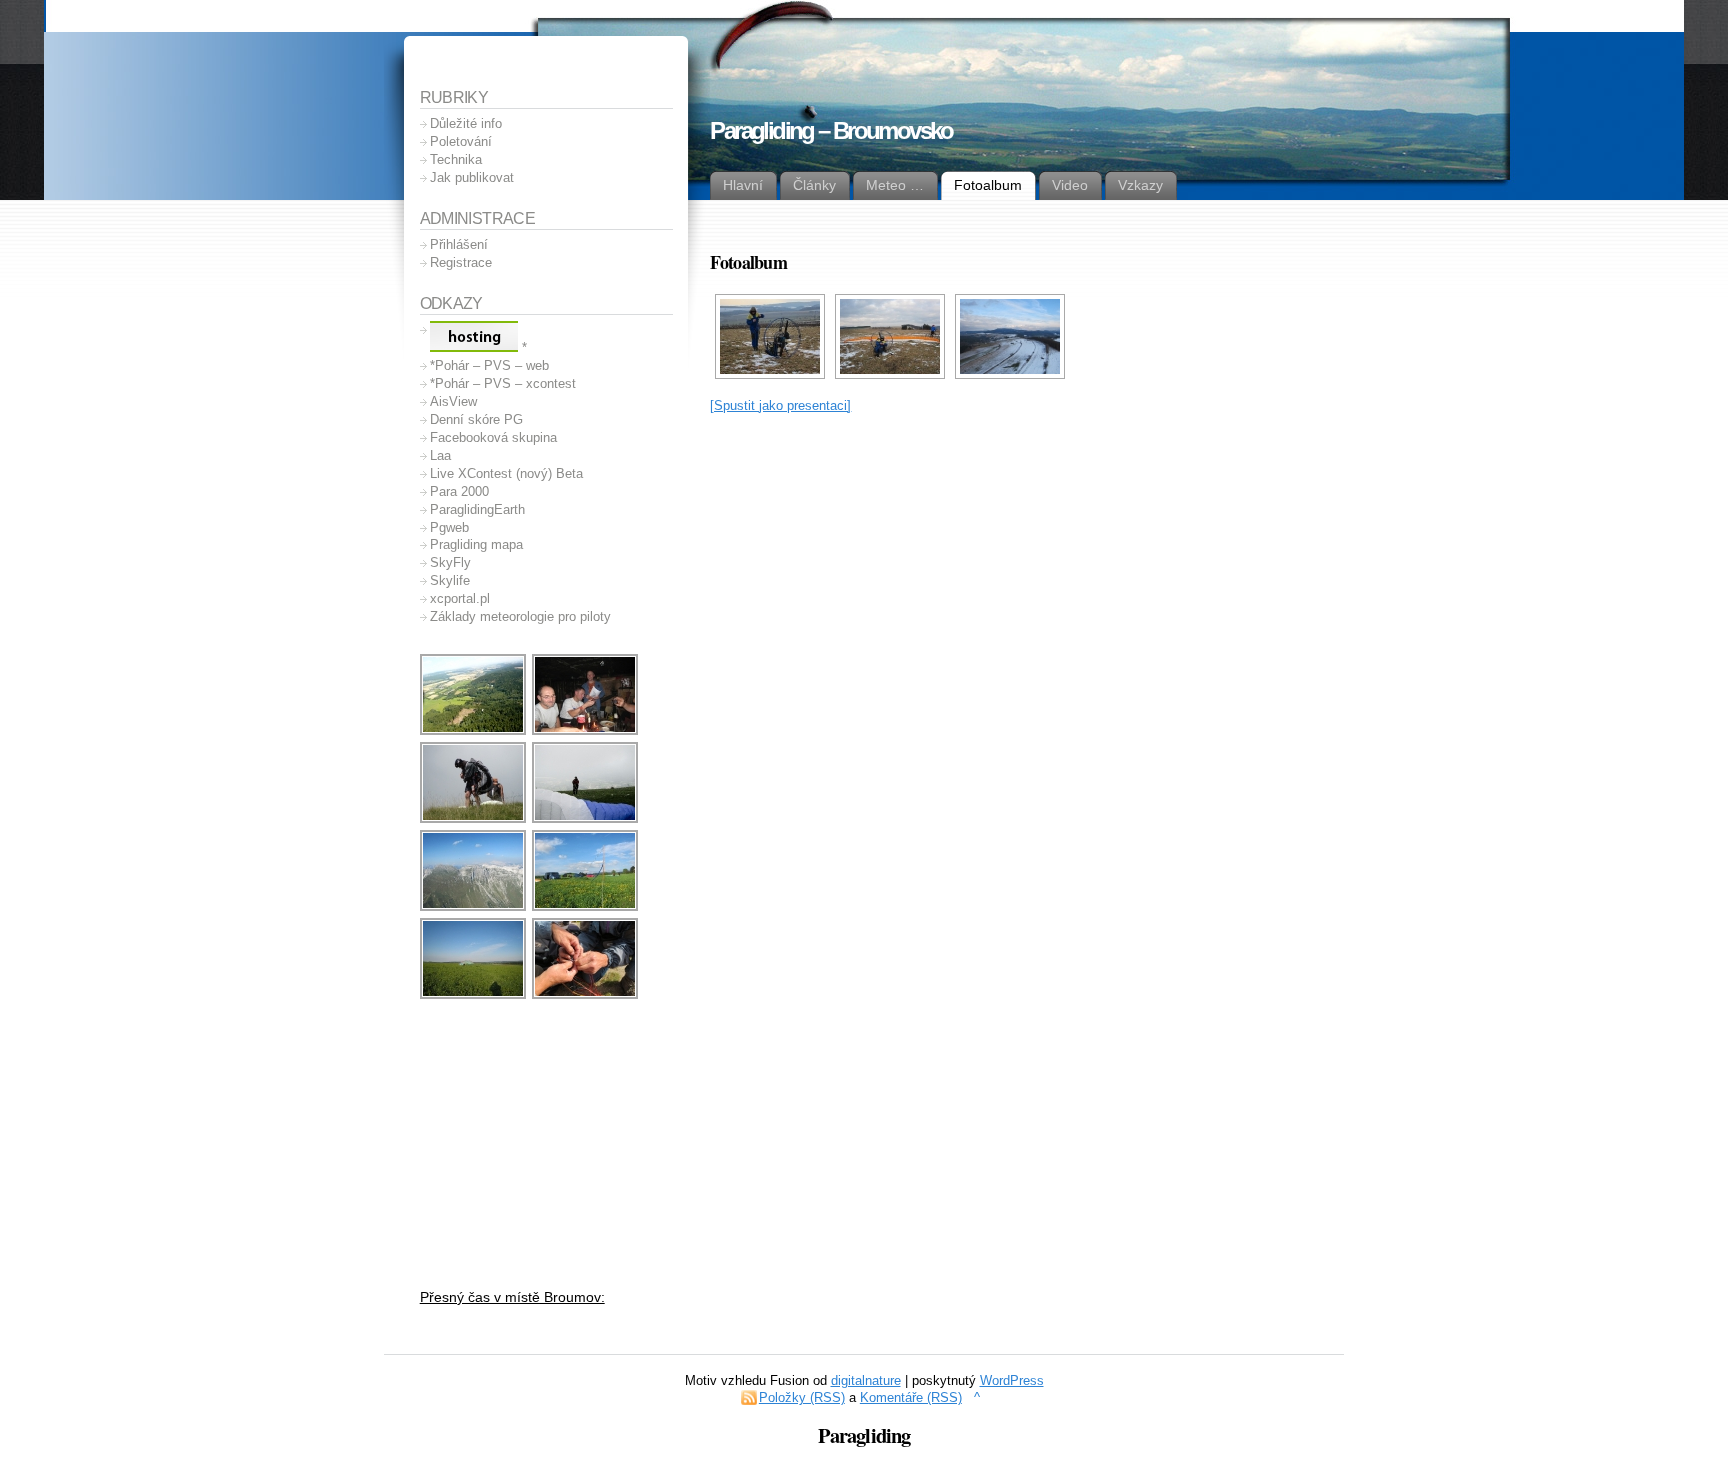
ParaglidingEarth (477, 509)
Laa (440, 455)
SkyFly (450, 562)
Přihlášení (459, 244)
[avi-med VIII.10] (474, 820)
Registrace (461, 262)
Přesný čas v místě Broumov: (512, 1297)
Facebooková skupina (493, 437)
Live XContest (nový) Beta (506, 473)
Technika (456, 159)
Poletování (461, 141)
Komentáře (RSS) (911, 1397)
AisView (453, 401)
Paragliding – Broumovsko (831, 130)
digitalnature (866, 1380)
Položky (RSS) (802, 1397)
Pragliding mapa (476, 544)
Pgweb (449, 527)
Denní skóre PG (476, 419)
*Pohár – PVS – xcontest (503, 383)
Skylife (450, 580)
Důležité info (466, 123)
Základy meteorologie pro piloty (520, 616)
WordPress (1012, 1380)
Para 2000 (459, 491)
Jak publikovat (472, 177)
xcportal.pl (460, 598)
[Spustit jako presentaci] (780, 405)
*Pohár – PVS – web (489, 365)
